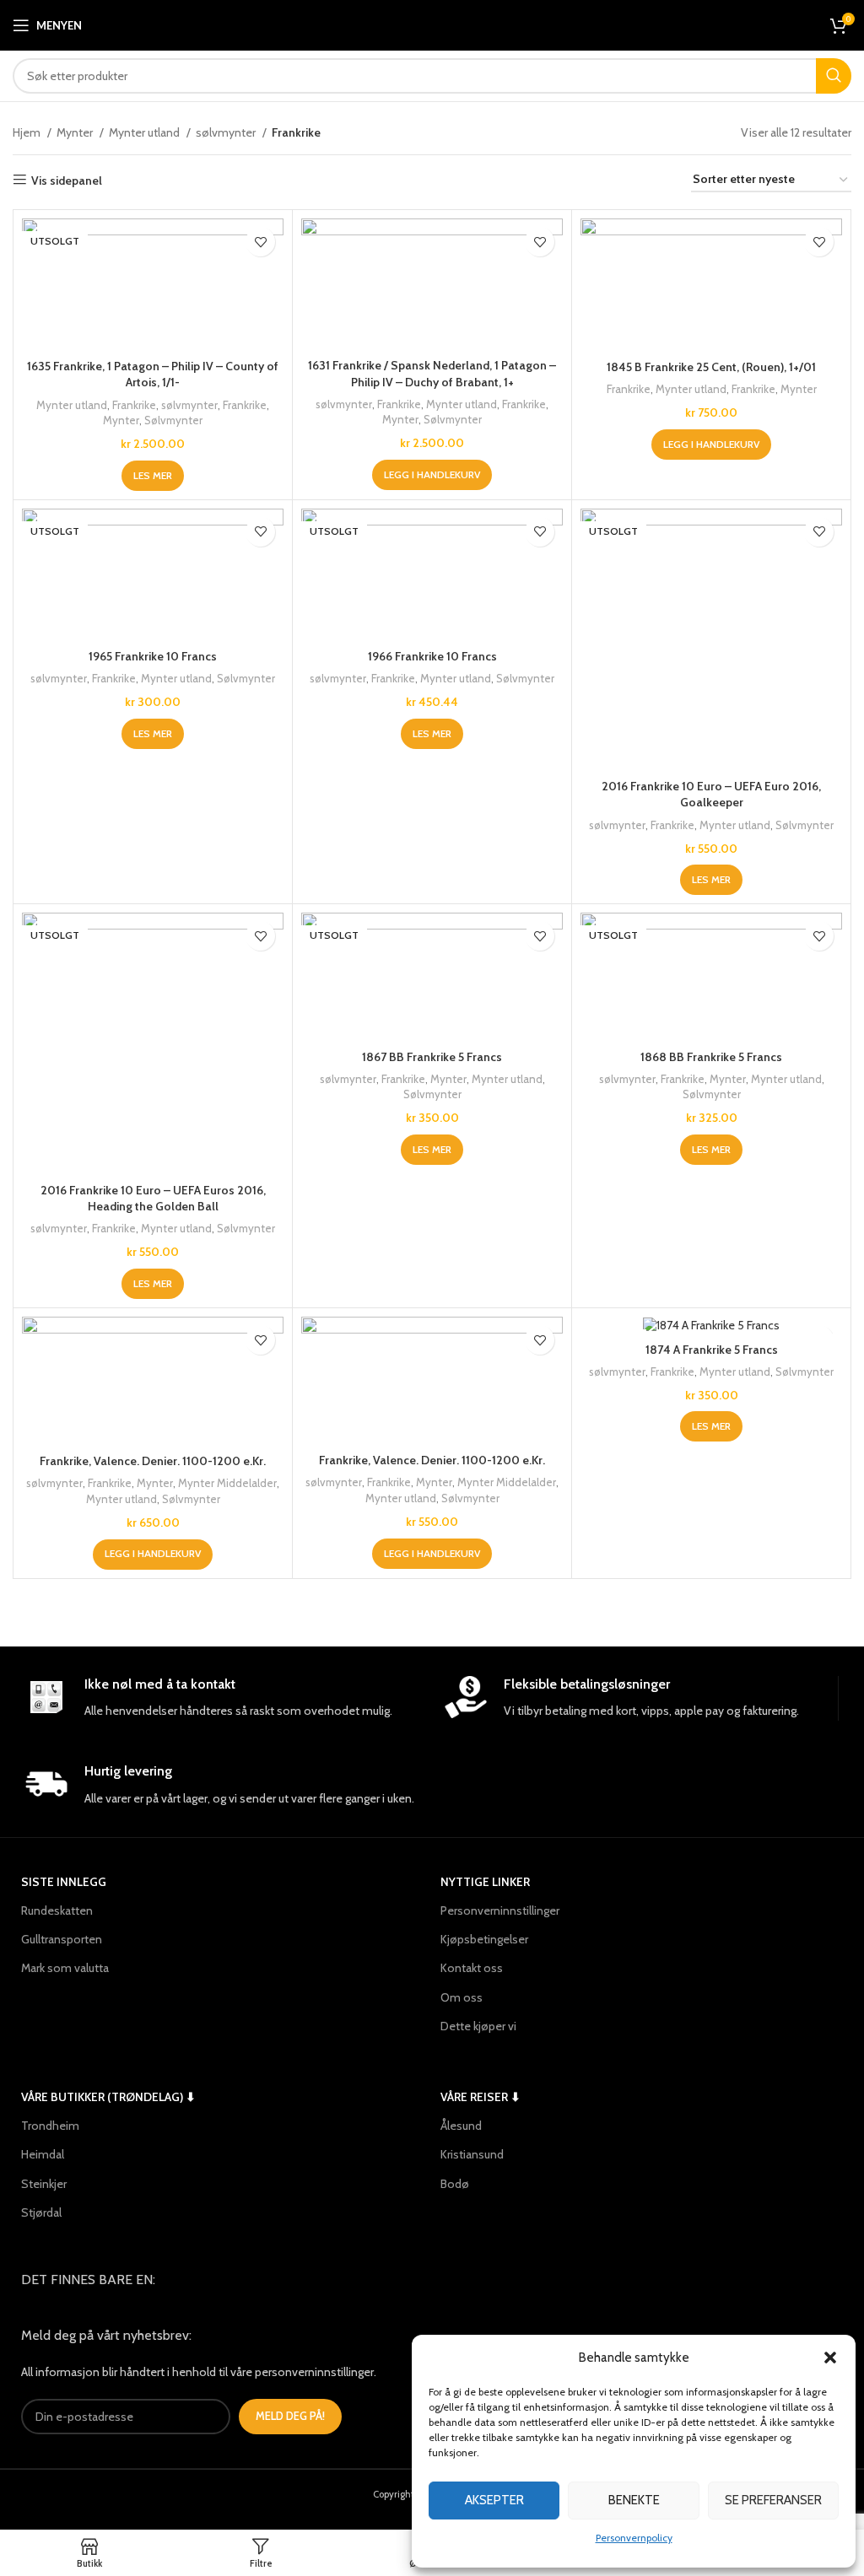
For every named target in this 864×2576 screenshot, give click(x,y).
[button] (830, 2358)
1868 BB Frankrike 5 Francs (711, 1057)
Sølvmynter (173, 420)
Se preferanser (773, 2500)
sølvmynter (227, 132)
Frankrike (134, 405)
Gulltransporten (62, 1939)
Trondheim (50, 2126)
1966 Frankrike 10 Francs (432, 656)
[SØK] (834, 76)
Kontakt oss (472, 1968)
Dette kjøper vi (478, 2026)
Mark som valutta (65, 1968)
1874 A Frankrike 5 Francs (712, 1350)
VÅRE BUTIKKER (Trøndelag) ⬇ (108, 2097)
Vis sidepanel (67, 180)
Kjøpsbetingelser (484, 1939)
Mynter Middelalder (227, 1483)
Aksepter (494, 2500)
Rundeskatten (57, 1910)
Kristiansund (472, 2154)
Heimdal (43, 2154)
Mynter (76, 132)
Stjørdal (41, 2212)
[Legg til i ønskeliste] (260, 242)
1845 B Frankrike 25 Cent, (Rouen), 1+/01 (711, 367)
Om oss (462, 1997)
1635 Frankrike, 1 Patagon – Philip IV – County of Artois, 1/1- (153, 375)
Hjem (28, 132)
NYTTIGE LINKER (485, 1882)
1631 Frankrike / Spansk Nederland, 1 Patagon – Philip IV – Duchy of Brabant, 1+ (432, 374)
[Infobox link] (222, 1698)
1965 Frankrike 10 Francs (153, 656)
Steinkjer (44, 2184)
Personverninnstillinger (500, 1910)
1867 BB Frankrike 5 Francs (432, 1057)
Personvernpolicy (634, 2538)
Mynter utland (146, 132)
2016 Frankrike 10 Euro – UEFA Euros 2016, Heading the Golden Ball (153, 1199)
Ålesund (461, 2126)
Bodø (455, 2184)
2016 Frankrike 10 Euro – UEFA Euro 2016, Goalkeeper (711, 795)
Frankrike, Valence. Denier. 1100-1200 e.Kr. (153, 1461)
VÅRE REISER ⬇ (481, 2097)
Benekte (634, 2500)
